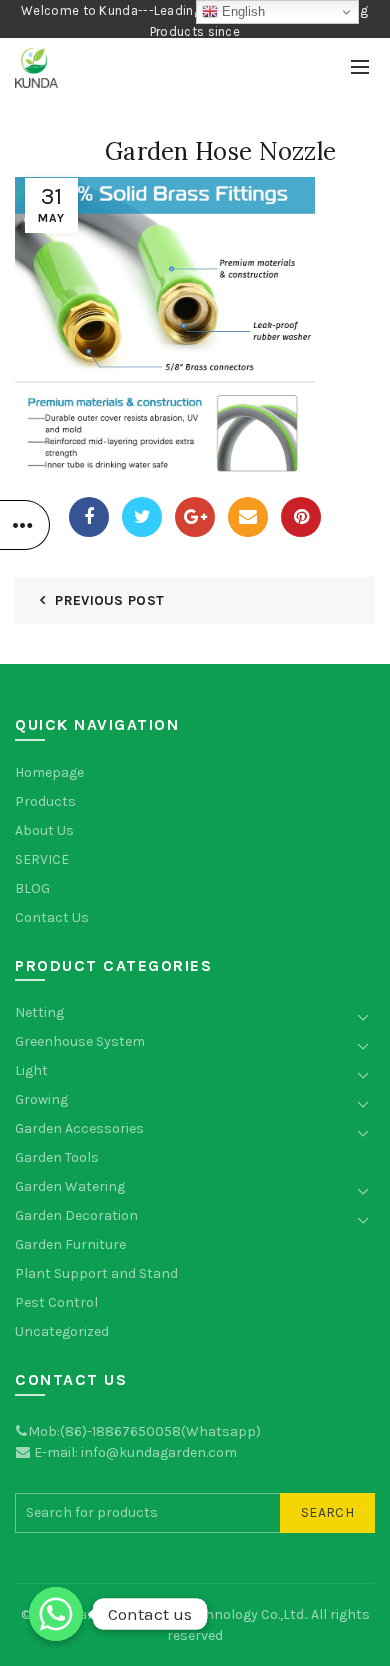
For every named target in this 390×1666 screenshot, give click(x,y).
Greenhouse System (80, 1041)
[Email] (248, 517)
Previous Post (109, 600)
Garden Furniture (70, 1244)
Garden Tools (57, 1157)
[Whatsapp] (56, 1614)
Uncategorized (62, 1331)
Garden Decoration (76, 1215)
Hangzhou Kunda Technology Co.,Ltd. (188, 1614)
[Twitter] (142, 517)
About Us (44, 830)
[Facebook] (89, 517)
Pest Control (56, 1302)
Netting (39, 1012)
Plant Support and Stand (96, 1273)
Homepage (49, 772)
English (241, 11)
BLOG (32, 888)
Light (31, 1070)
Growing (41, 1099)
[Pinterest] (301, 517)
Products (45, 801)
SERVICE (42, 859)
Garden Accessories (79, 1128)
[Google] (195, 517)
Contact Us (52, 917)
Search (327, 1512)
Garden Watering (70, 1186)
